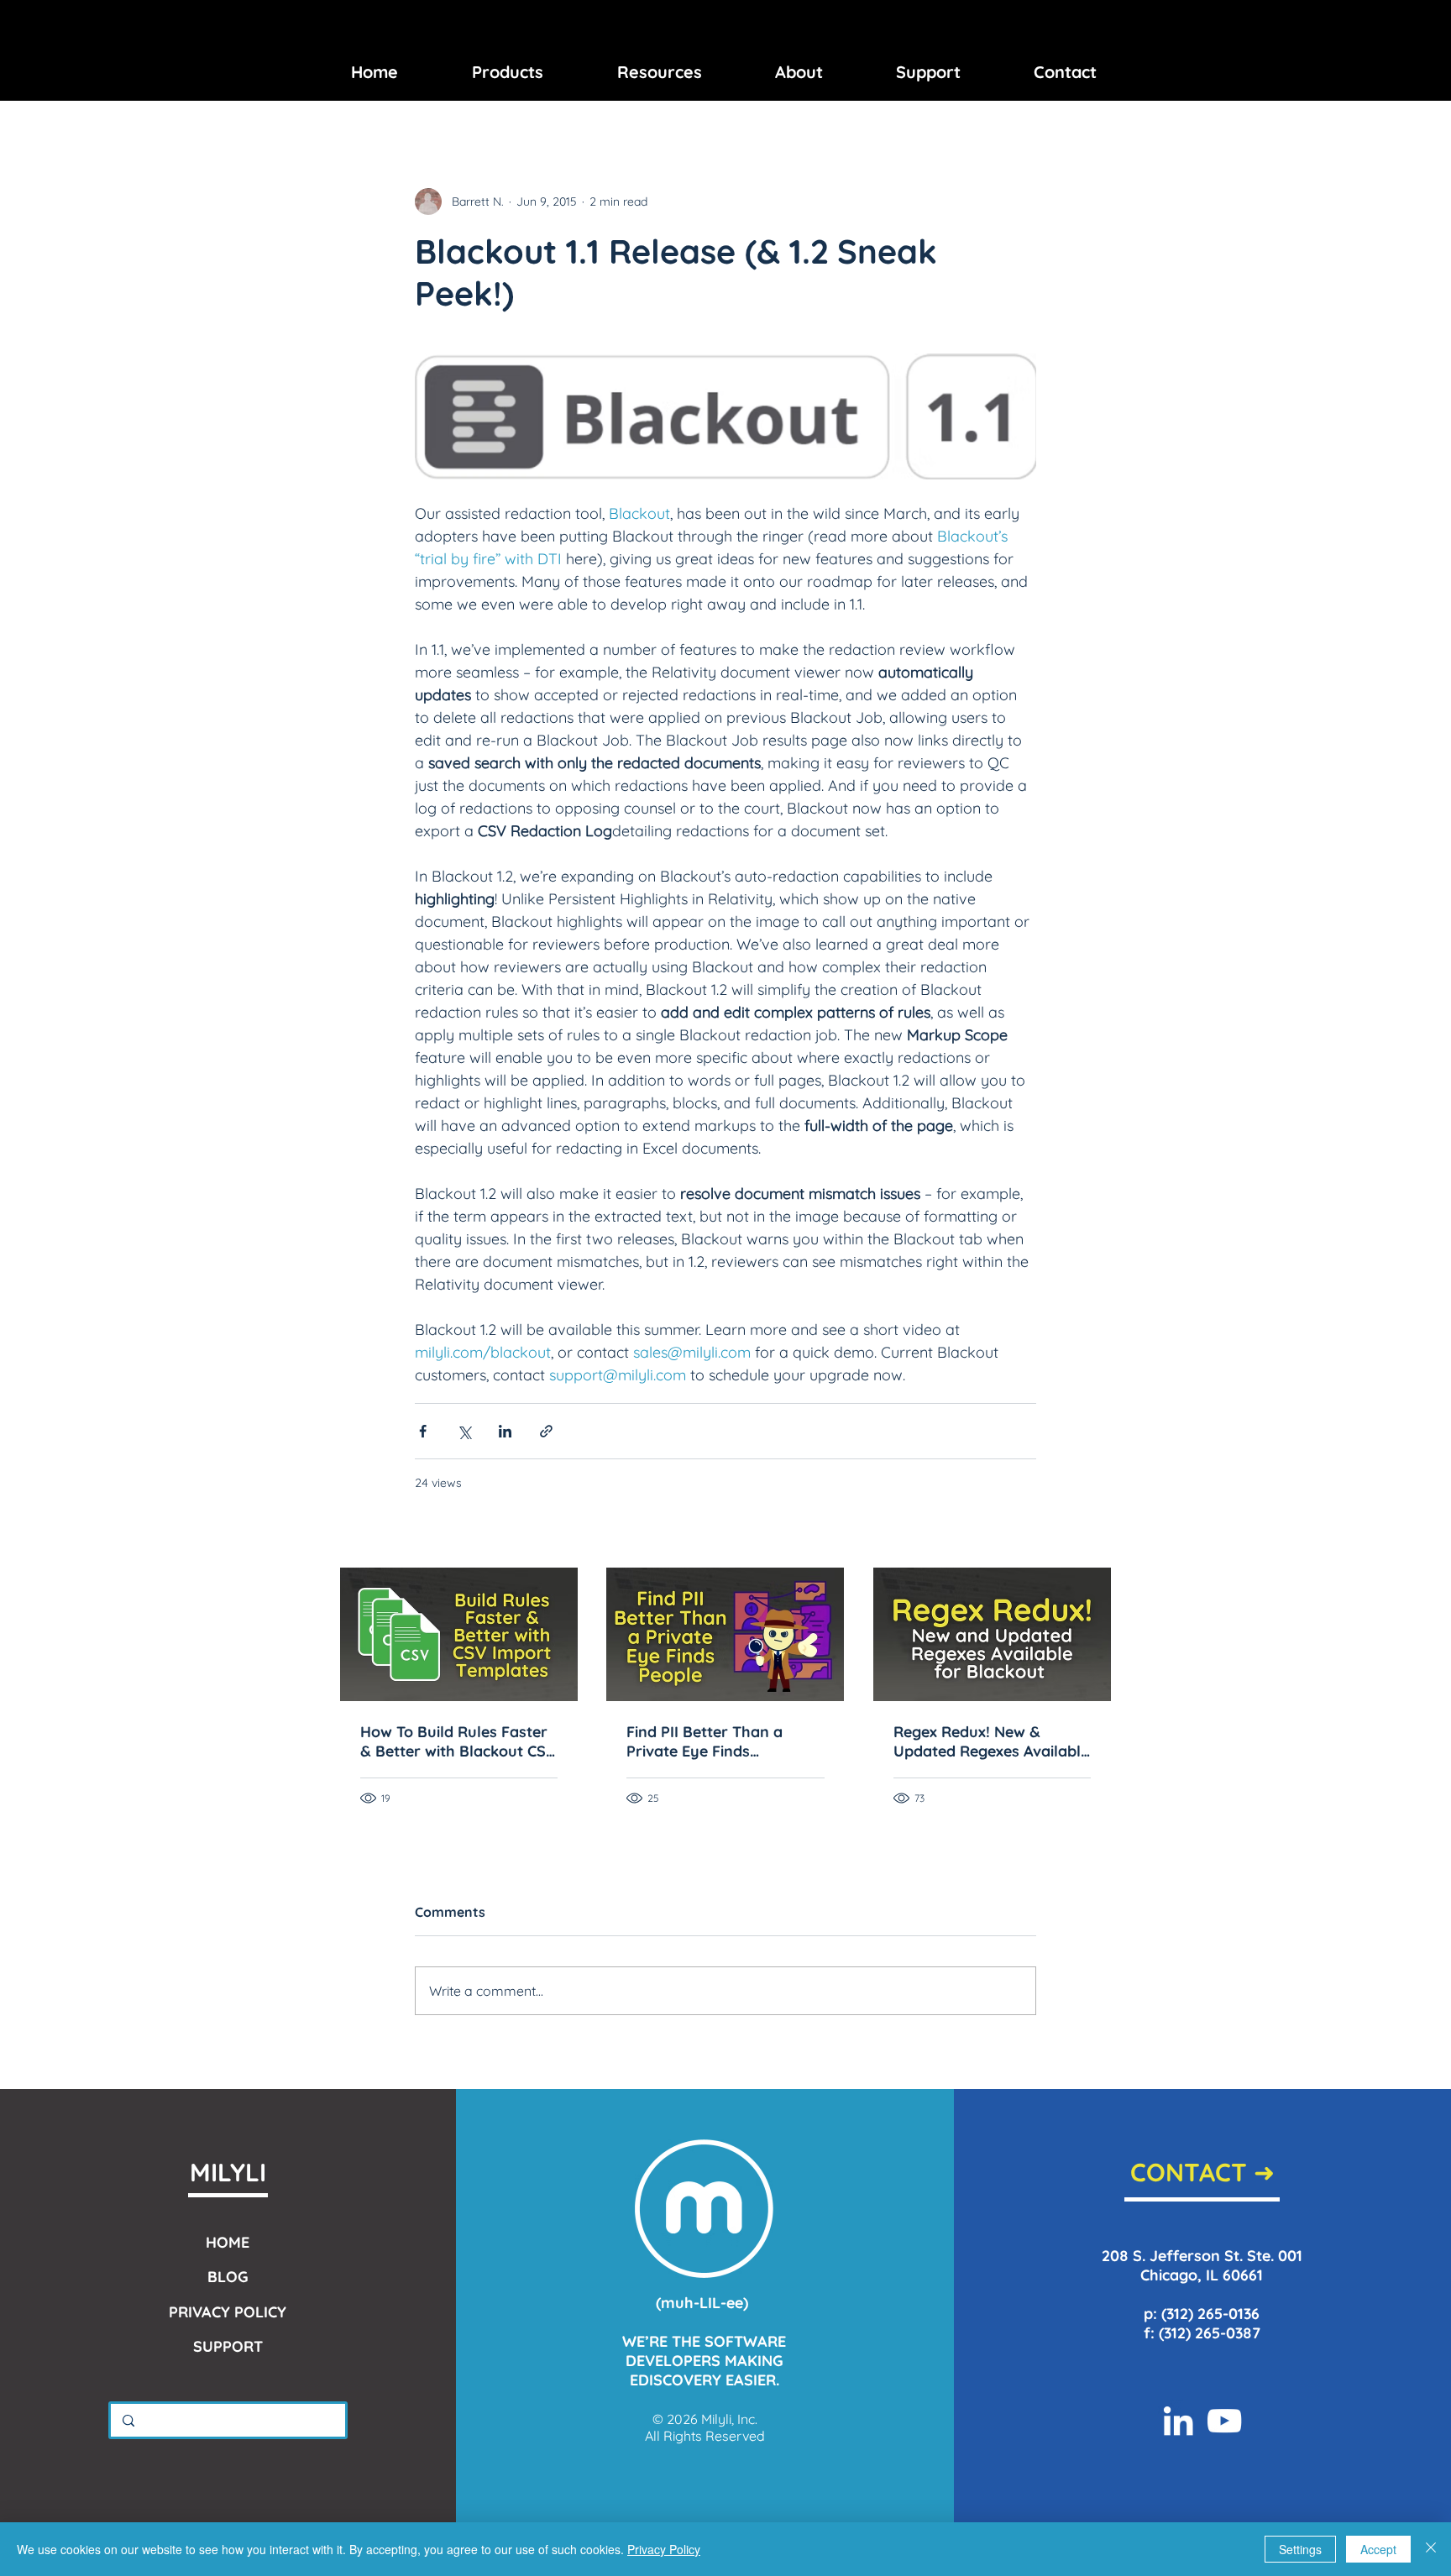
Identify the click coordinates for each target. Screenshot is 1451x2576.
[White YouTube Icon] (1224, 2421)
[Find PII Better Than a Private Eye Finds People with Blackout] (725, 1634)
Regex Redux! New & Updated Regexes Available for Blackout (991, 1741)
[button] (508, 72)
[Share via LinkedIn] (505, 1431)
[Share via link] (546, 1431)
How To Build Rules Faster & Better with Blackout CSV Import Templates (458, 1741)
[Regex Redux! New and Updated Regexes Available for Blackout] (992, 1634)
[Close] (1431, 2549)
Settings (1300, 2549)
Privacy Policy (664, 2549)
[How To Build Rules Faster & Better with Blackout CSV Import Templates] (459, 1634)
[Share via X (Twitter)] (464, 1431)
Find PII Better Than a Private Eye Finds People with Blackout (705, 1741)
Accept (1378, 2549)
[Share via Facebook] (423, 1431)
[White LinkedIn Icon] (1178, 2421)
